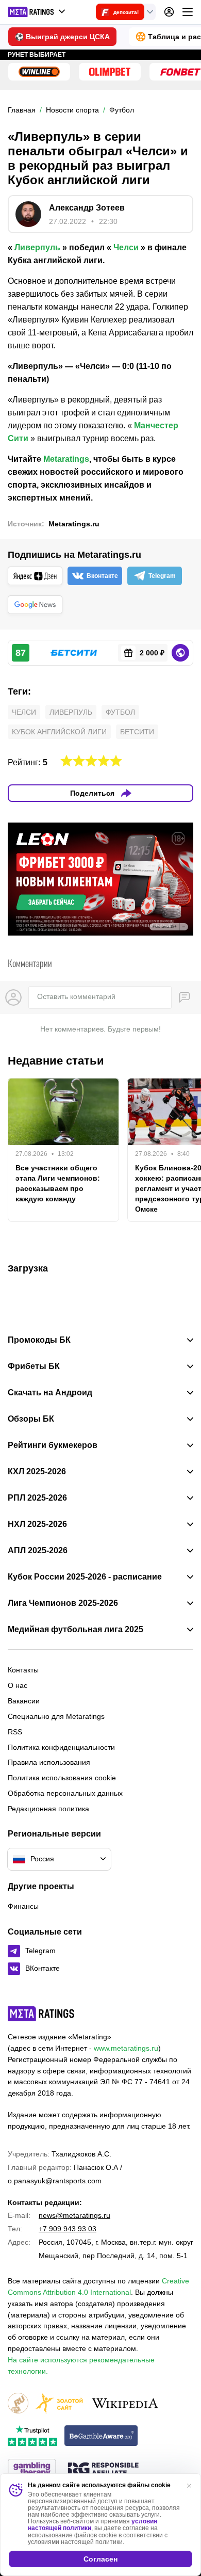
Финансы (23, 1906)
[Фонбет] (180, 72)
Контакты (23, 1670)
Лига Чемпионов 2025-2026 (63, 1603)
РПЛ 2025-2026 (37, 1498)
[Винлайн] (39, 72)
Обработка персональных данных (65, 1793)
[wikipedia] (125, 2404)
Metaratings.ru (74, 524)
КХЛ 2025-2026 (37, 1472)
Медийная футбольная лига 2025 (76, 1630)
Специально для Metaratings (56, 1716)
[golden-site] (59, 2404)
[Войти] (169, 12)
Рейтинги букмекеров (53, 1445)
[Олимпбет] (110, 72)
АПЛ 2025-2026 (38, 1551)
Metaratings (66, 459)
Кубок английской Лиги (59, 732)
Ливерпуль (37, 247)
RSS (15, 1732)
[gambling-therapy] (32, 2470)
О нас (18, 1685)
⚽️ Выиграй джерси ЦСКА (62, 37)
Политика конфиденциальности (61, 1747)
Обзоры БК (31, 1419)
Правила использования (49, 1762)
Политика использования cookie (62, 1778)
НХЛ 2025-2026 (37, 1524)
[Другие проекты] (37, 12)
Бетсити (137, 732)
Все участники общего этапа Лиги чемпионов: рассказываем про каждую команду (58, 1183)
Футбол (120, 712)
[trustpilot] (32, 2436)
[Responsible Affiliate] (103, 2470)
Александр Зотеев (87, 208)
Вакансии (24, 1701)
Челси (126, 247)
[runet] (18, 2404)
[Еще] (188, 12)
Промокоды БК (39, 1340)
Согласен (100, 2559)
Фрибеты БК (34, 1366)
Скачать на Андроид (50, 1393)
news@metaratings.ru (74, 2215)
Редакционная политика (48, 1809)
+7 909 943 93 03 (68, 2229)
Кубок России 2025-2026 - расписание (85, 1577)
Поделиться (92, 793)
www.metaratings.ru (126, 2048)
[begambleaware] (101, 2436)
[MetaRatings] (41, 2014)
